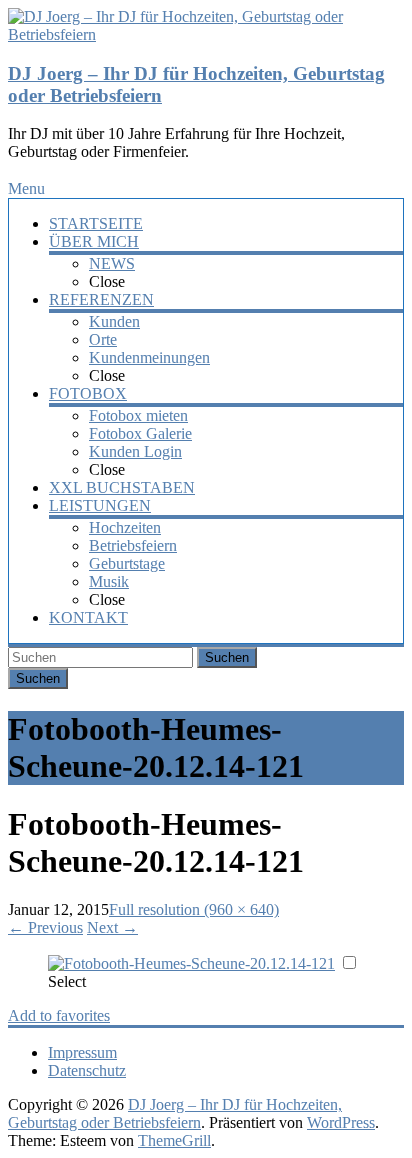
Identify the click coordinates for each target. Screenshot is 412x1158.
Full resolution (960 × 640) (194, 909)
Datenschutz (87, 1070)
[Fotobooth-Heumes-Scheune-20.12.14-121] (191, 963)
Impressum (82, 1052)
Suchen (227, 657)
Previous (45, 927)
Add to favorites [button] (59, 1015)
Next (112, 927)
